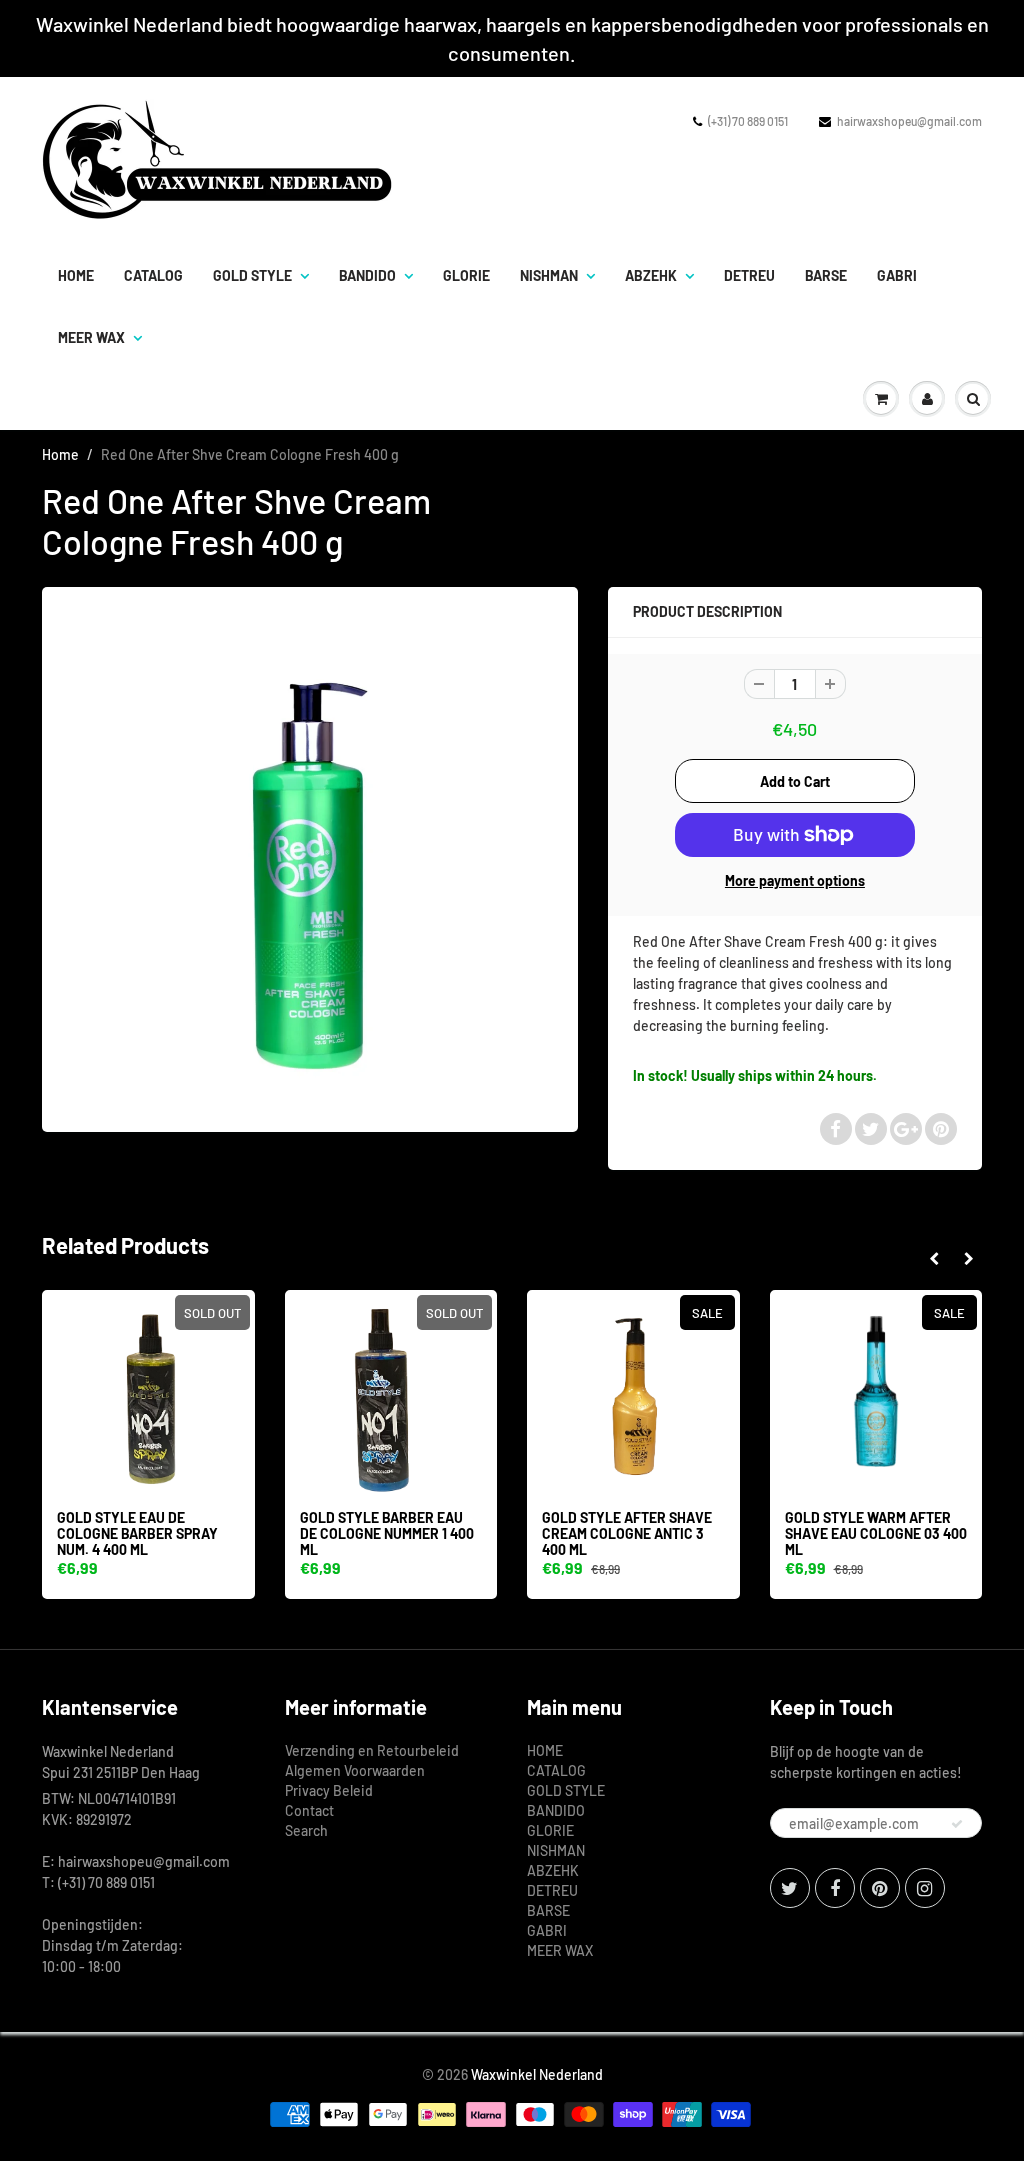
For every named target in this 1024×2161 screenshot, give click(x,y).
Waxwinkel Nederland (537, 2074)
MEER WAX (91, 337)
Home (60, 454)
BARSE (826, 275)
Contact (309, 1810)
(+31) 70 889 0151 (748, 121)
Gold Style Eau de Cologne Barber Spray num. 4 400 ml (137, 1533)
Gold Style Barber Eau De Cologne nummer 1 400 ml (387, 1533)
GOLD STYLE (252, 275)
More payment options (795, 880)
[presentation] (933, 1259)
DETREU (749, 275)
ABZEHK (651, 275)
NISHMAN (549, 275)
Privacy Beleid (329, 1790)
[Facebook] (835, 1888)
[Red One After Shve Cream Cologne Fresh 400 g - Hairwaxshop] (310, 857)
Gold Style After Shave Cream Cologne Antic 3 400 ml (627, 1533)
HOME (76, 275)
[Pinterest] (880, 1888)
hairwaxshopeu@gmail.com (909, 121)
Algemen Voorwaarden (355, 1770)
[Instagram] (925, 1888)
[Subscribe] (957, 1824)
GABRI (897, 275)
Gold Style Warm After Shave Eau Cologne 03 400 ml (876, 1533)
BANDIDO (367, 275)
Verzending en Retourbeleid (372, 1750)
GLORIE (466, 275)
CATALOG (153, 275)
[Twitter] (790, 1888)
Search (306, 1830)
